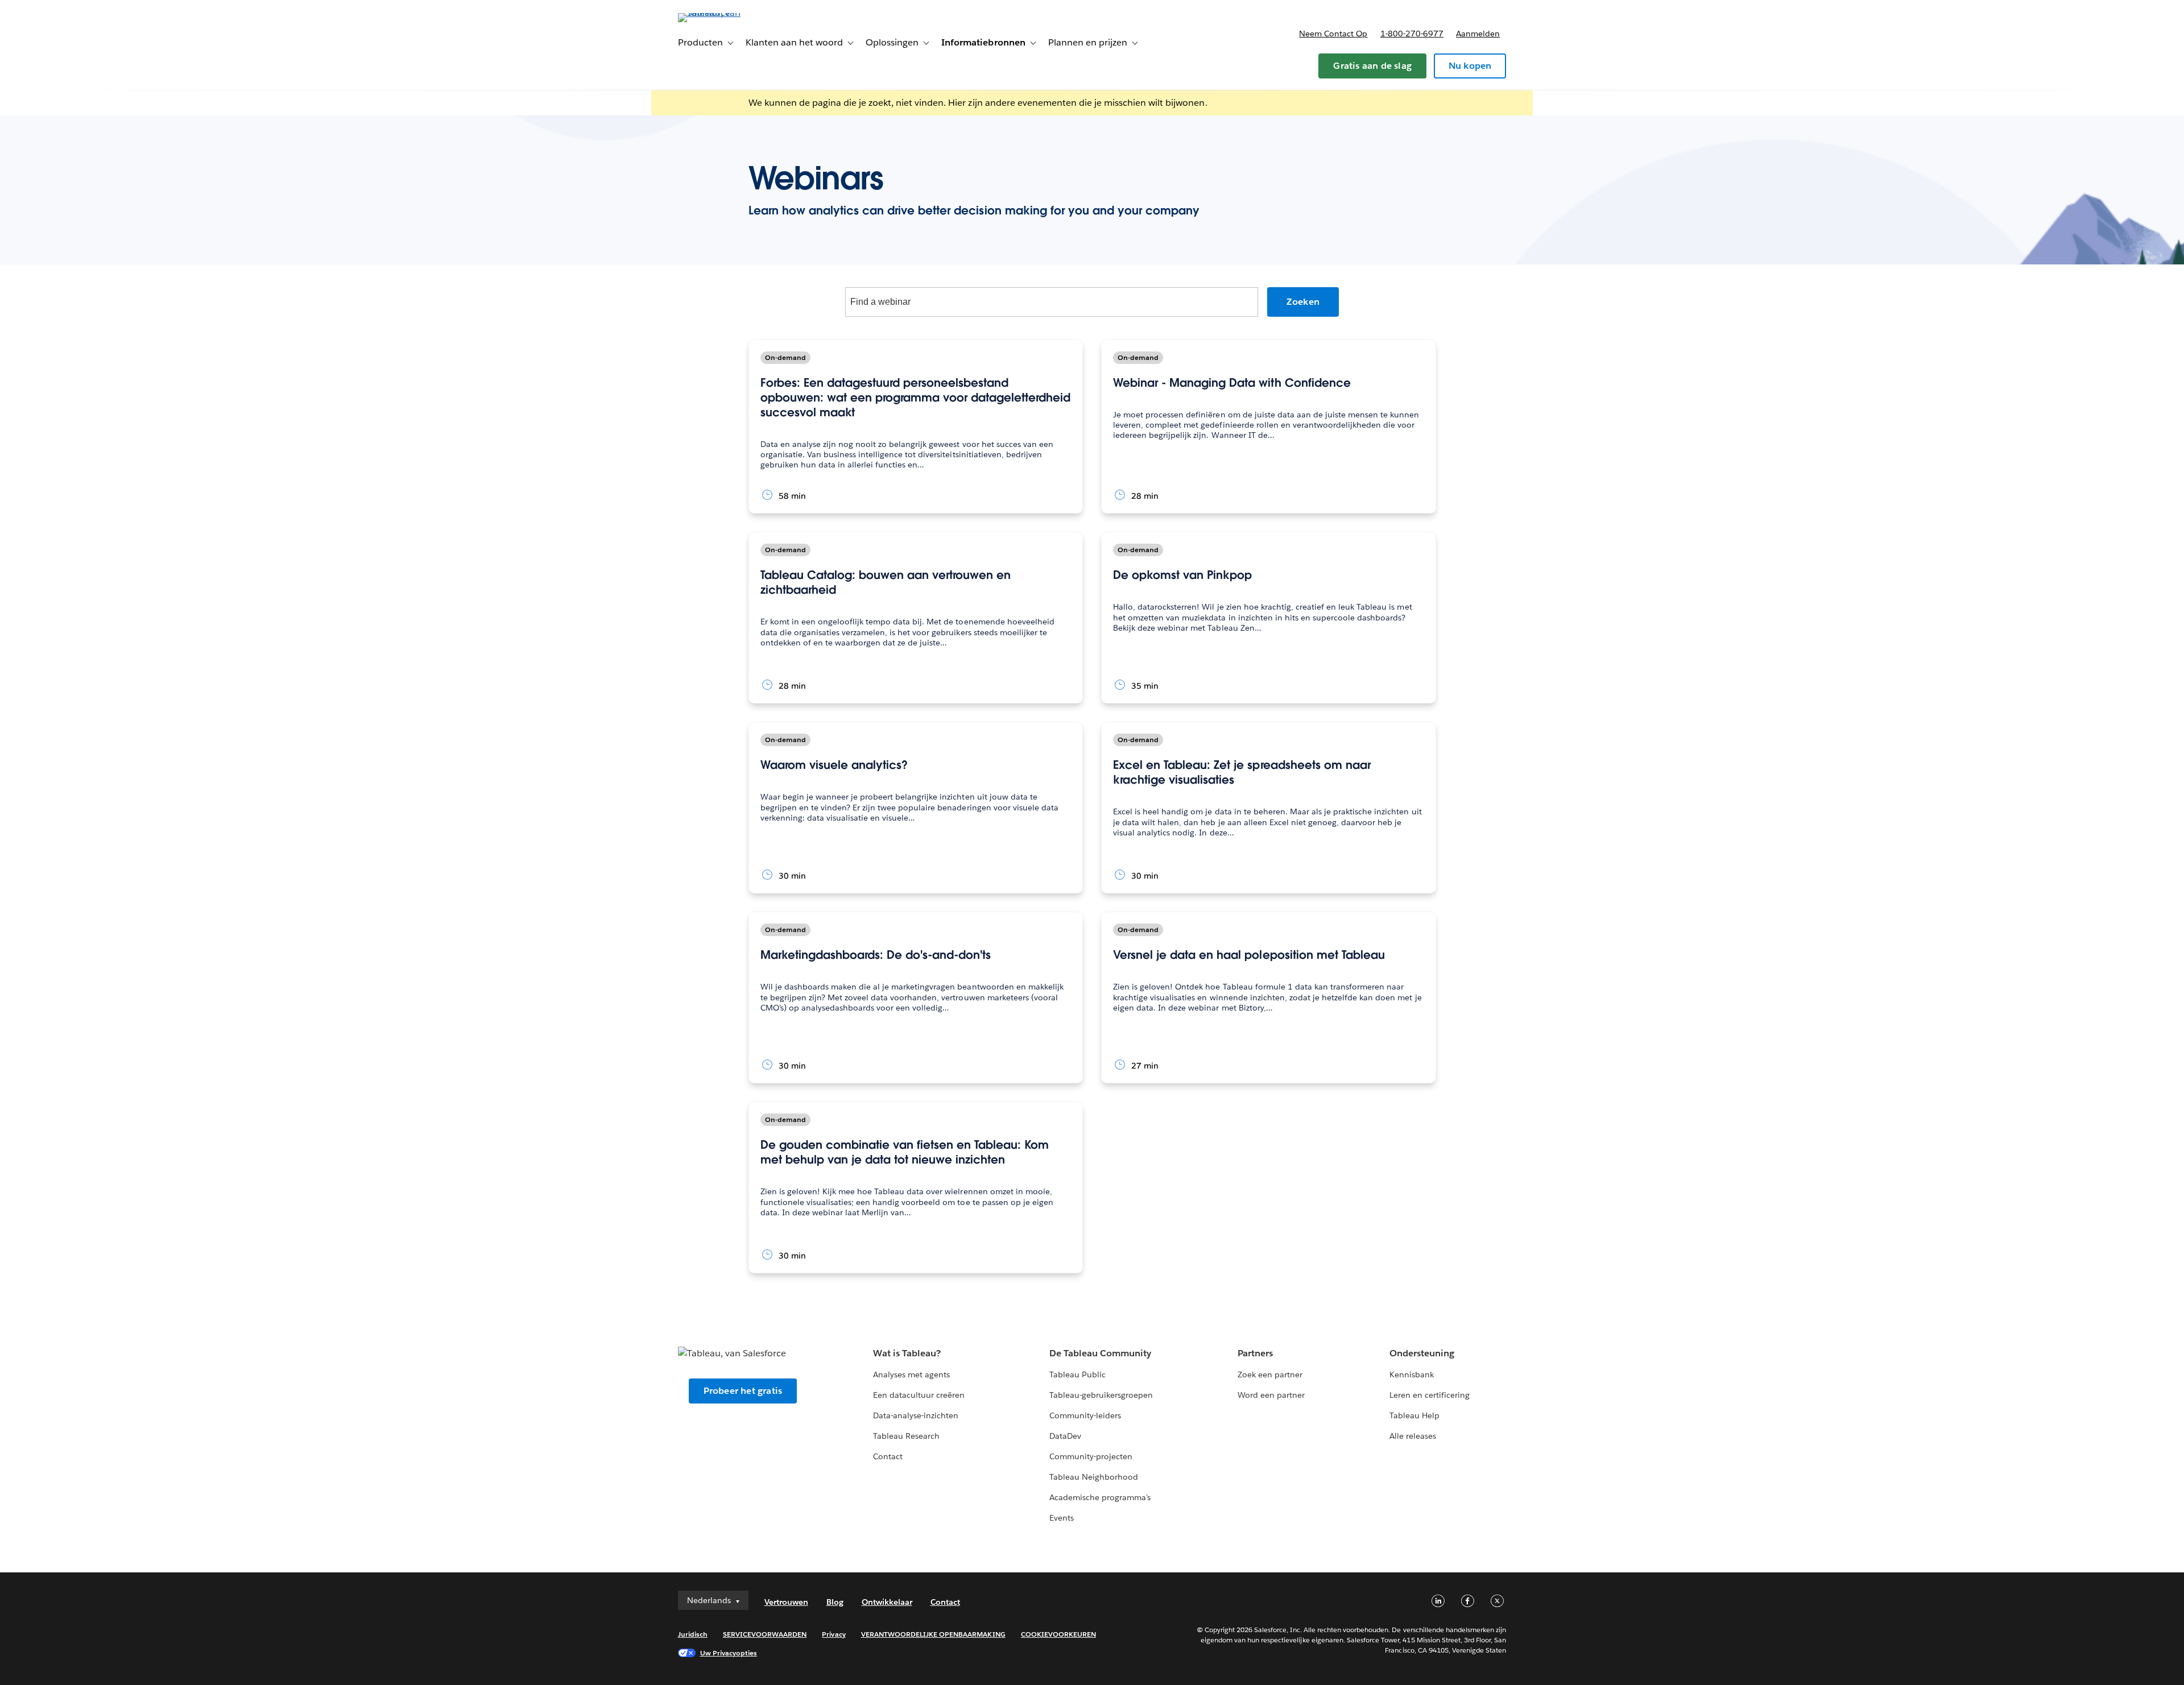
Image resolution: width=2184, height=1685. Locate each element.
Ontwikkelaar (887, 1602)
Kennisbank (1412, 1375)
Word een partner (1271, 1395)
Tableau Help (1414, 1415)
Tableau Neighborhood (1094, 1477)
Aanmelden (1478, 34)
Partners (1255, 1353)
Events (1062, 1518)
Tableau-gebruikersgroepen (1101, 1395)
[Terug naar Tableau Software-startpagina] (726, 13)
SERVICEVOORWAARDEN (765, 1634)
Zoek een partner (1270, 1375)
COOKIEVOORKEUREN (1058, 1634)
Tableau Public (1077, 1375)
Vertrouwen (786, 1602)
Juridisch (693, 1634)
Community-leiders (1085, 1415)
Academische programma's (1100, 1497)
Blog (835, 1602)
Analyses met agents (911, 1375)
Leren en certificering (1430, 1395)
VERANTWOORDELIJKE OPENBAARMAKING (933, 1634)
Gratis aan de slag (1372, 66)
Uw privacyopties (729, 1653)
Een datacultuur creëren (919, 1395)
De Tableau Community (1100, 1353)
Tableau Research (906, 1436)
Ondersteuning (1422, 1353)
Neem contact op (1333, 34)
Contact (888, 1456)
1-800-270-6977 (1412, 34)
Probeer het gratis (743, 1391)
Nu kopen (1470, 66)
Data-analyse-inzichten (916, 1415)
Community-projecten (1091, 1456)
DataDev (1065, 1436)
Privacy (834, 1634)
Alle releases (1413, 1436)
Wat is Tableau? (907, 1353)
